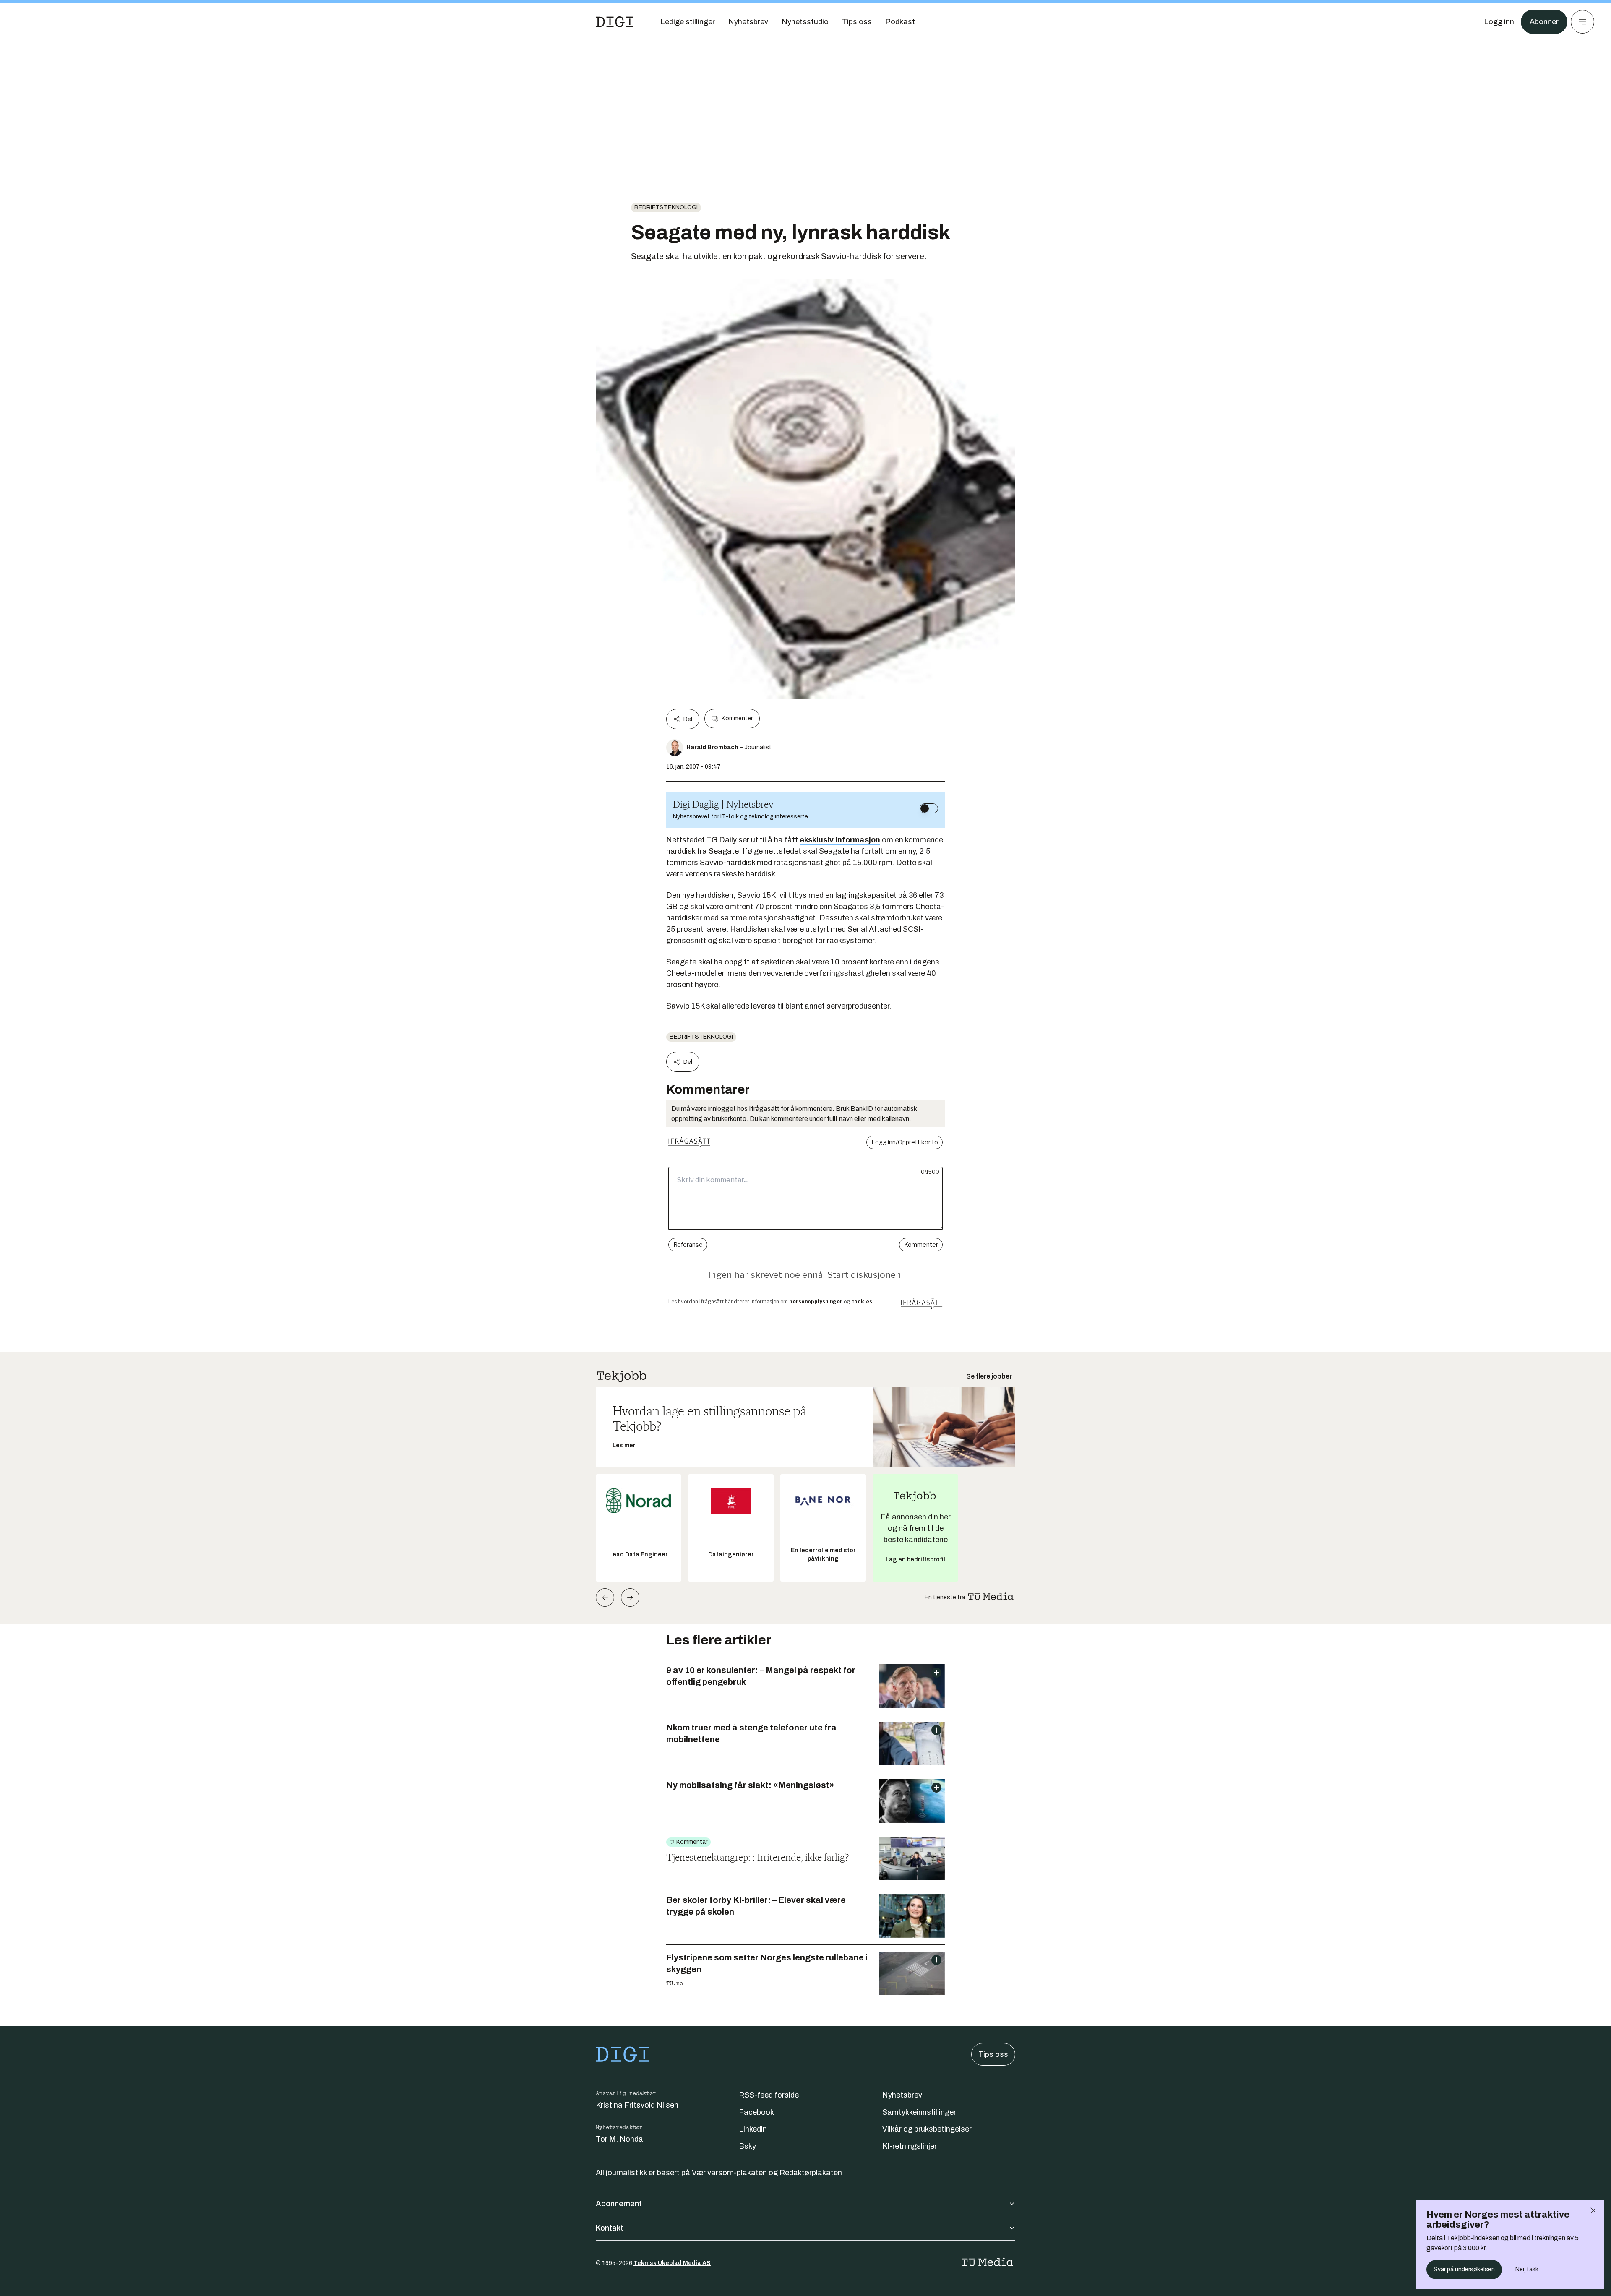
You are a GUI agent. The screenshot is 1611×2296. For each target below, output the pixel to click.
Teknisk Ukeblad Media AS (672, 2263)
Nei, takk (1527, 2269)
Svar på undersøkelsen (1464, 2269)
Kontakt (610, 2228)
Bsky (747, 2146)
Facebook (756, 2112)
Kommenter (737, 718)
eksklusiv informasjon (840, 840)
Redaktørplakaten (811, 2173)
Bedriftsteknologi (666, 207)
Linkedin (753, 2129)
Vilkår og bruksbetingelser (927, 2129)
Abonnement (619, 2204)
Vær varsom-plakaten (729, 2173)
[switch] (929, 808)
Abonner (1544, 22)
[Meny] (1582, 22)
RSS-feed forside (769, 2095)
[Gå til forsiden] (615, 22)
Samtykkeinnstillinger (919, 2112)
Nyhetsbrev (902, 2095)
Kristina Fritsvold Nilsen (637, 2105)
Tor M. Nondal (620, 2139)
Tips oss (993, 2054)
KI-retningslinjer (910, 2146)
